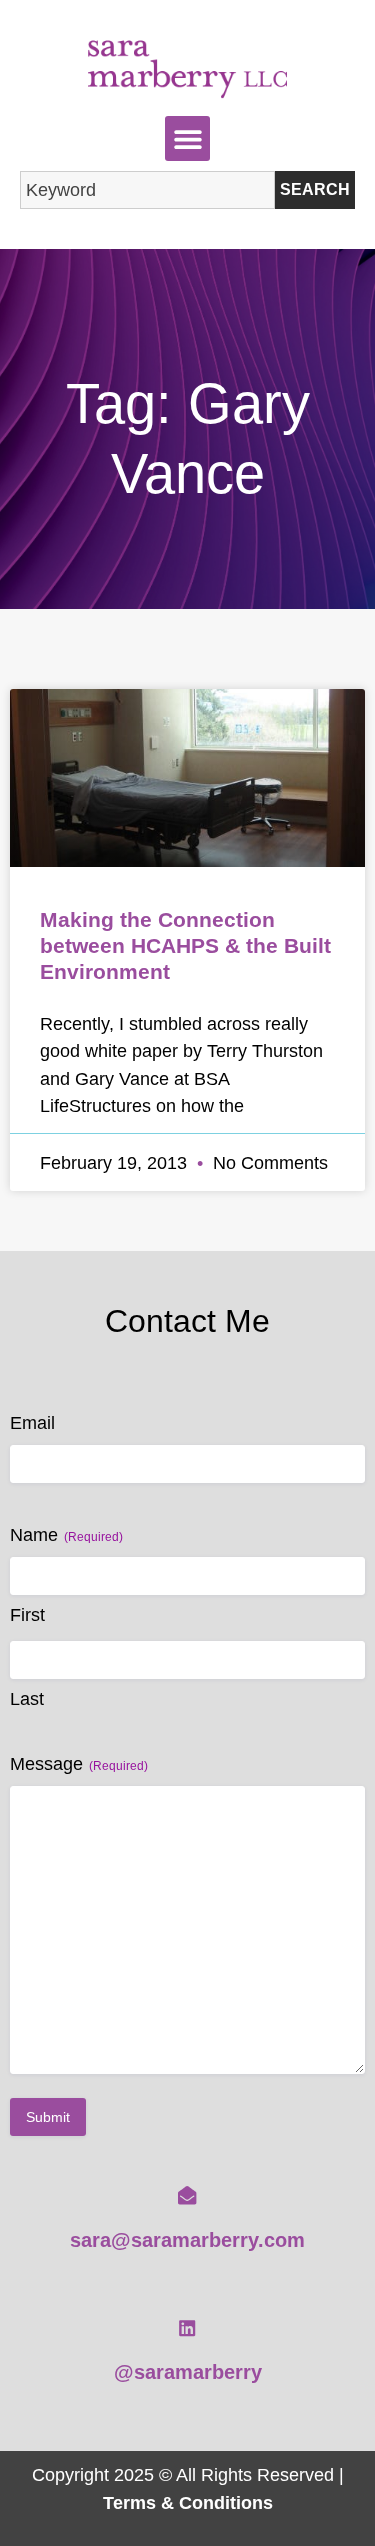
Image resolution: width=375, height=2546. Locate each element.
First (27, 1615)
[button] (187, 138)
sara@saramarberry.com (187, 2240)
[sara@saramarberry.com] (187, 2195)
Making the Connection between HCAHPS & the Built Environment (185, 945)
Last (27, 1699)
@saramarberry (188, 2372)
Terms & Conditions (188, 2502)
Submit (48, 2117)
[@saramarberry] (187, 2328)
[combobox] (147, 190)
